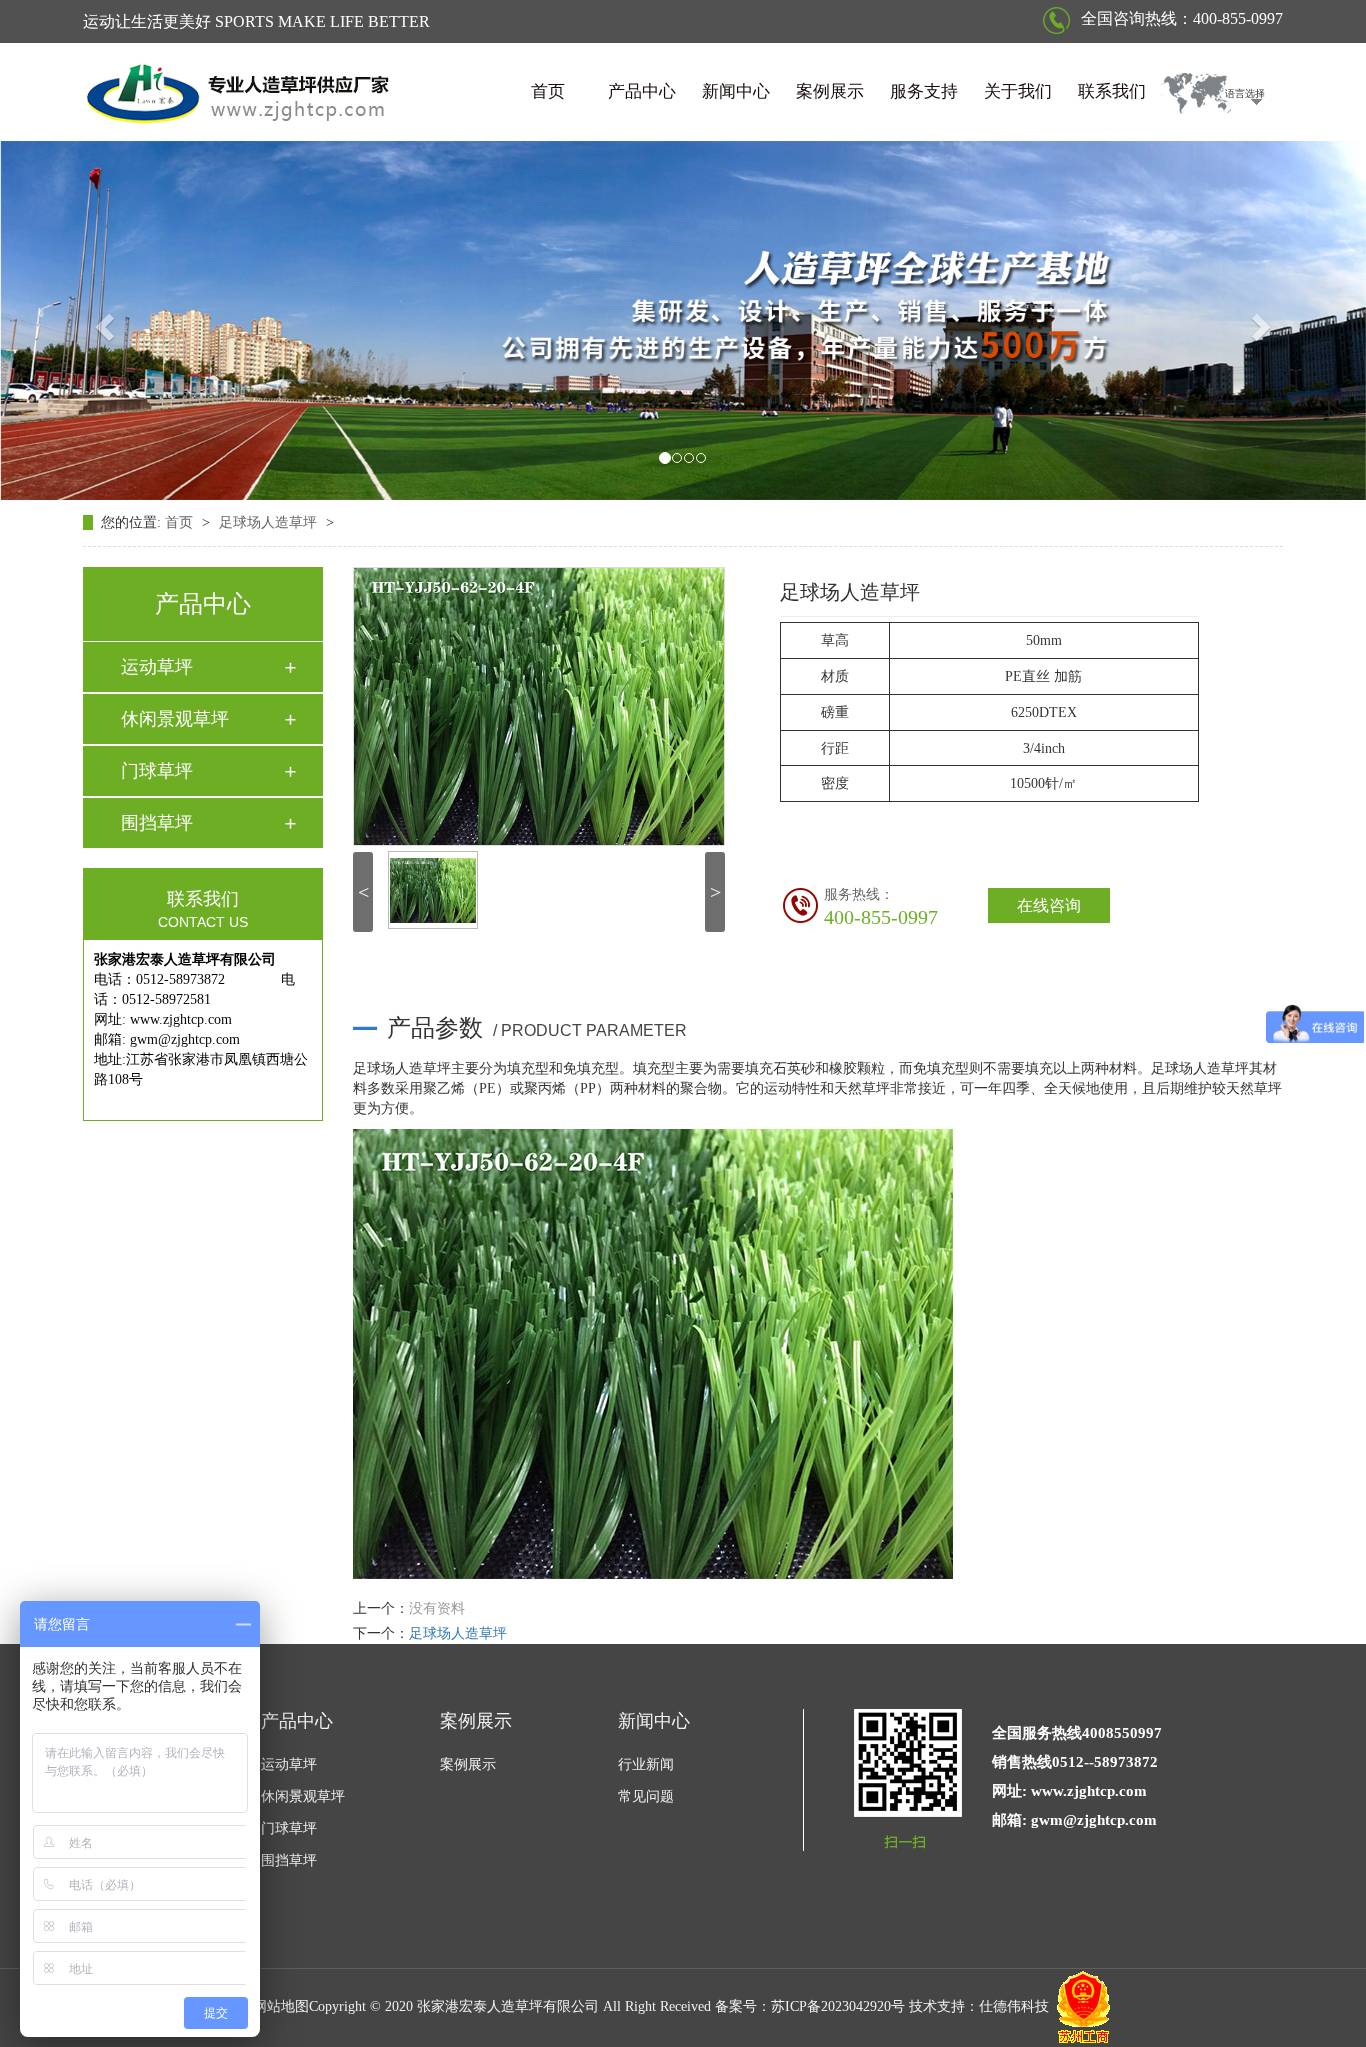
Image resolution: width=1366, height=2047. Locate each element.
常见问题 (646, 1796)
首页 (548, 91)
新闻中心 (736, 91)
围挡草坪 (157, 823)
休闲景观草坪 (175, 719)
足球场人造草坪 (270, 522)
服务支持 (924, 91)
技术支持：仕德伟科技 (979, 2006)
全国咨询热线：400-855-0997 (1180, 18)
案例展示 (830, 91)
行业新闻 (646, 1764)
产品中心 (642, 91)
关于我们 (1018, 91)
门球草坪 (157, 771)
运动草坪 (157, 667)
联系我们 (1112, 91)
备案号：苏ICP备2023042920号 (810, 2006)
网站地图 (281, 2006)
